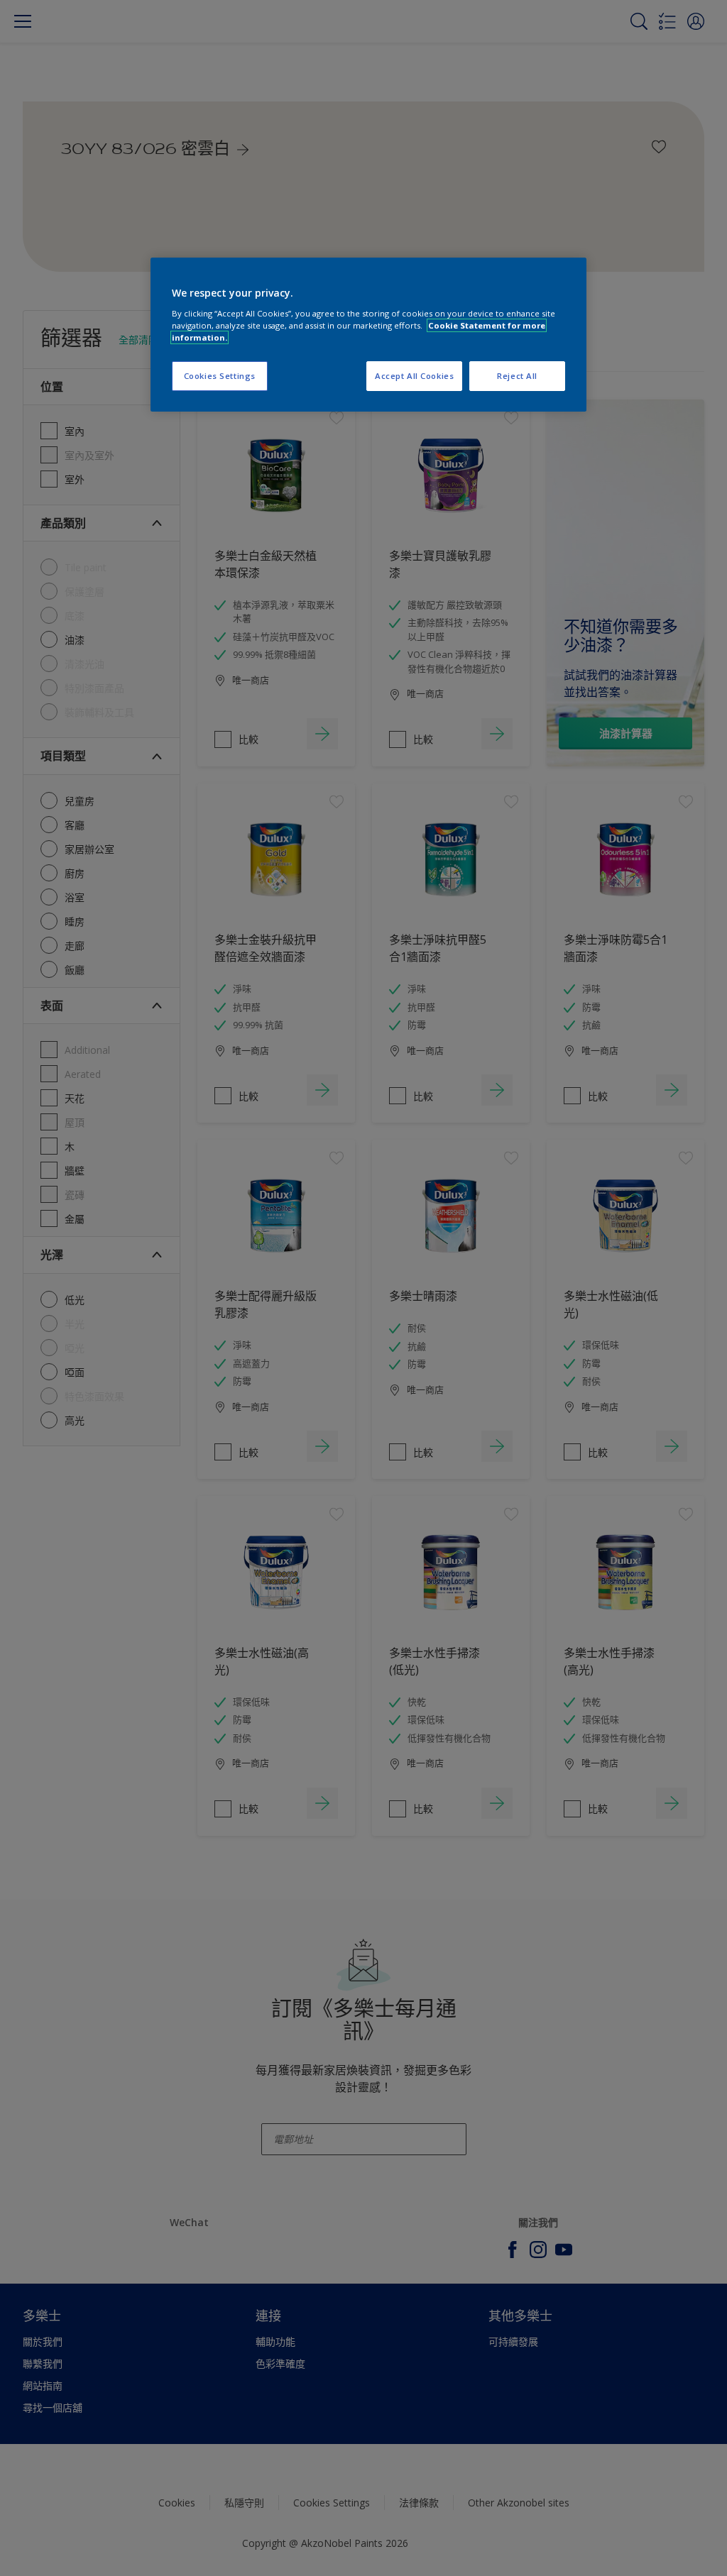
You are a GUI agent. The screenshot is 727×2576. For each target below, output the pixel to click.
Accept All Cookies (414, 376)
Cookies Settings (220, 376)
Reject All (517, 376)
